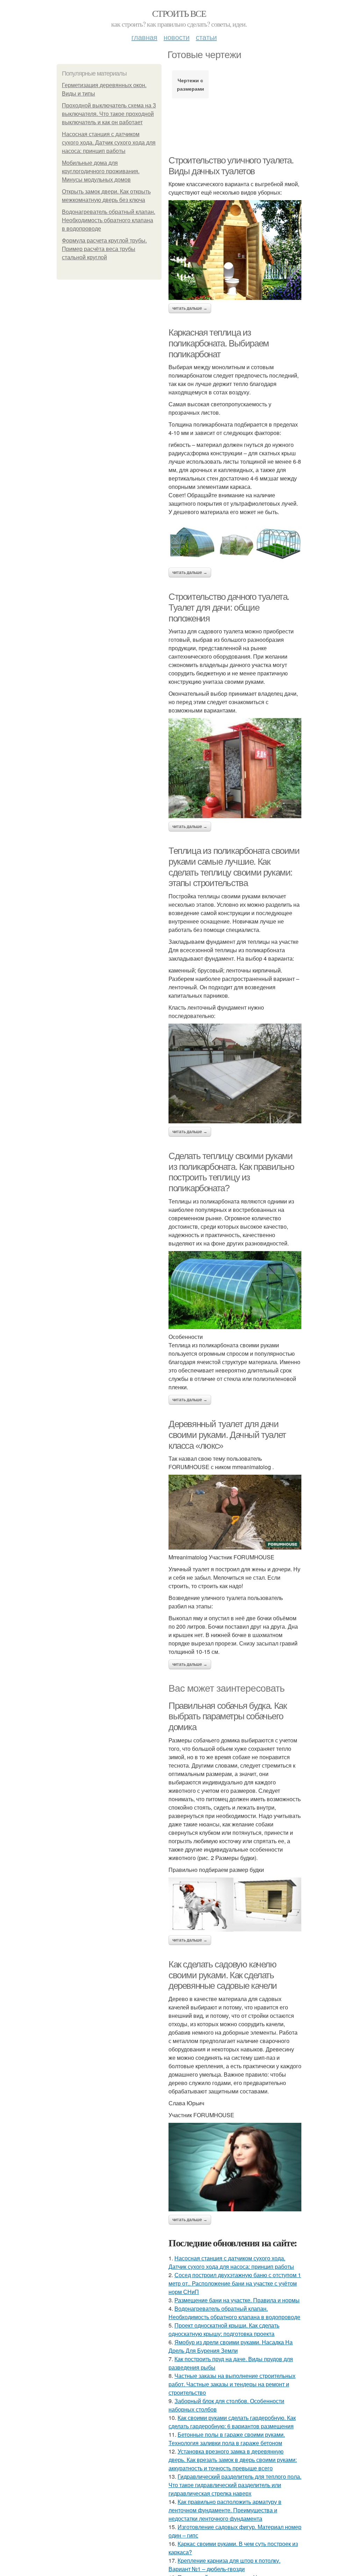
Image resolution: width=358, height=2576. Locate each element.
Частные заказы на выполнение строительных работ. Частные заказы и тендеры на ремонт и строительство (232, 2384)
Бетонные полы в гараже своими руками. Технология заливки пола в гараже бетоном (227, 2439)
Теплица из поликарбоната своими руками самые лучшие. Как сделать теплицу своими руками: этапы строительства (234, 867)
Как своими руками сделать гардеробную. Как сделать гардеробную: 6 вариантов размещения (232, 2422)
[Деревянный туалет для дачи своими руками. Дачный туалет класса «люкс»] (235, 1512)
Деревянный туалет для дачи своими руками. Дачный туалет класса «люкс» (227, 1435)
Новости (177, 37)
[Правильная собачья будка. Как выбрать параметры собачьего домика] (235, 1905)
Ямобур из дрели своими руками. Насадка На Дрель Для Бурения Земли (231, 2346)
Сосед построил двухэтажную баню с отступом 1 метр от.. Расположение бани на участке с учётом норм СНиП (235, 2283)
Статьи (206, 37)
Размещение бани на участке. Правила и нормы (237, 2300)
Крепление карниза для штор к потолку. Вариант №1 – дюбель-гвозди (224, 2565)
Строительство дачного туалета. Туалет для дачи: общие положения (229, 607)
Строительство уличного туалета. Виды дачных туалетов (231, 166)
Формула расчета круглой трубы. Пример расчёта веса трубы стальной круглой (104, 249)
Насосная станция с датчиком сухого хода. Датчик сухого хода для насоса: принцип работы (109, 143)
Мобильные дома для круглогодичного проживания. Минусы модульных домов (101, 171)
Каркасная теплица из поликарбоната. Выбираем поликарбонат (219, 343)
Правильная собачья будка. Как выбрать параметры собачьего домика (227, 1716)
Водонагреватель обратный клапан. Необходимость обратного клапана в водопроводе (109, 220)
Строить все (179, 13)
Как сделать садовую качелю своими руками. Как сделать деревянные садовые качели (223, 1975)
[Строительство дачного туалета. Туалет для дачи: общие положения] (235, 768)
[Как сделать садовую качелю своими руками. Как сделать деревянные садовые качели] (235, 2167)
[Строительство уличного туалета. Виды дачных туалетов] (235, 250)
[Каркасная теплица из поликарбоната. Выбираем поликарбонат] (235, 542)
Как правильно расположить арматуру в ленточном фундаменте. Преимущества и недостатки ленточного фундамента (225, 2510)
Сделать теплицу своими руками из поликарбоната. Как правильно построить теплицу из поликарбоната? (231, 1172)
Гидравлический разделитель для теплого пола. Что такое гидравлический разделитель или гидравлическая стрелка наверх (235, 2485)
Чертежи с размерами (191, 84)
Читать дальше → (190, 308)
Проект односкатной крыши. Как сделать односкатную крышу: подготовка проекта (224, 2329)
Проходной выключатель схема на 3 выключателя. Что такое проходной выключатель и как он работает (109, 114)
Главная (144, 37)
